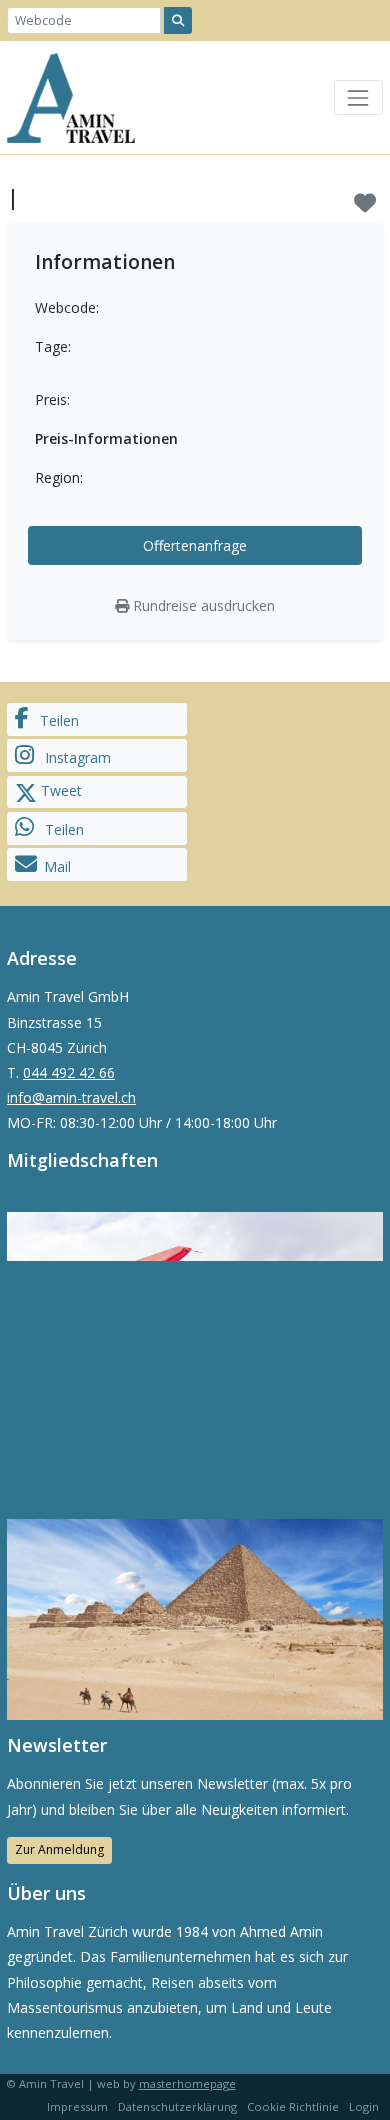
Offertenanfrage (195, 545)
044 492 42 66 (69, 1072)
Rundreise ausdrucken (202, 605)
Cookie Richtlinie (293, 2106)
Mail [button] (57, 866)
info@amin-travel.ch (71, 1097)
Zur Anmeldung (59, 1849)
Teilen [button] (57, 720)
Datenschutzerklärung (177, 2106)
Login (364, 2106)
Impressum (77, 2106)
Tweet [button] (59, 790)
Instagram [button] (76, 757)
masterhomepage (187, 2083)
